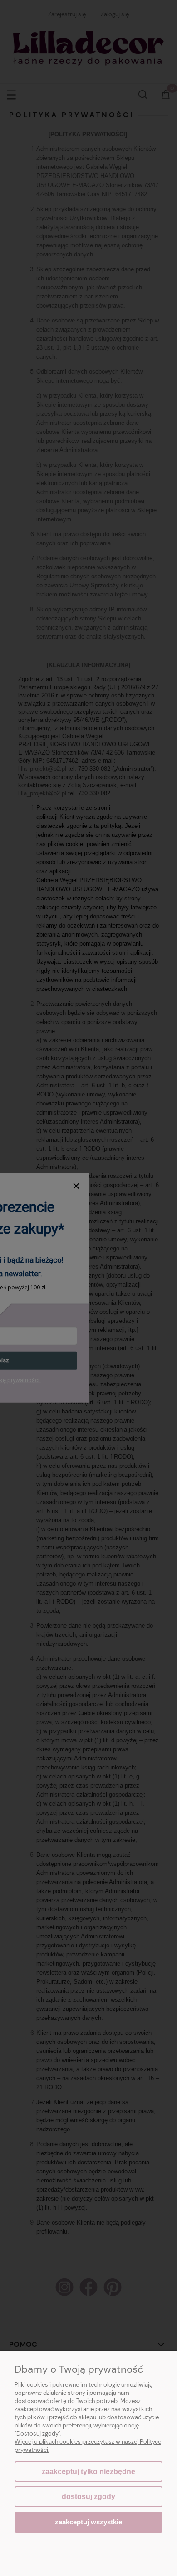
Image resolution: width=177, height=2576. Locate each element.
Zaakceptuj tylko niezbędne (88, 2472)
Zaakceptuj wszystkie (88, 2522)
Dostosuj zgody (88, 2497)
